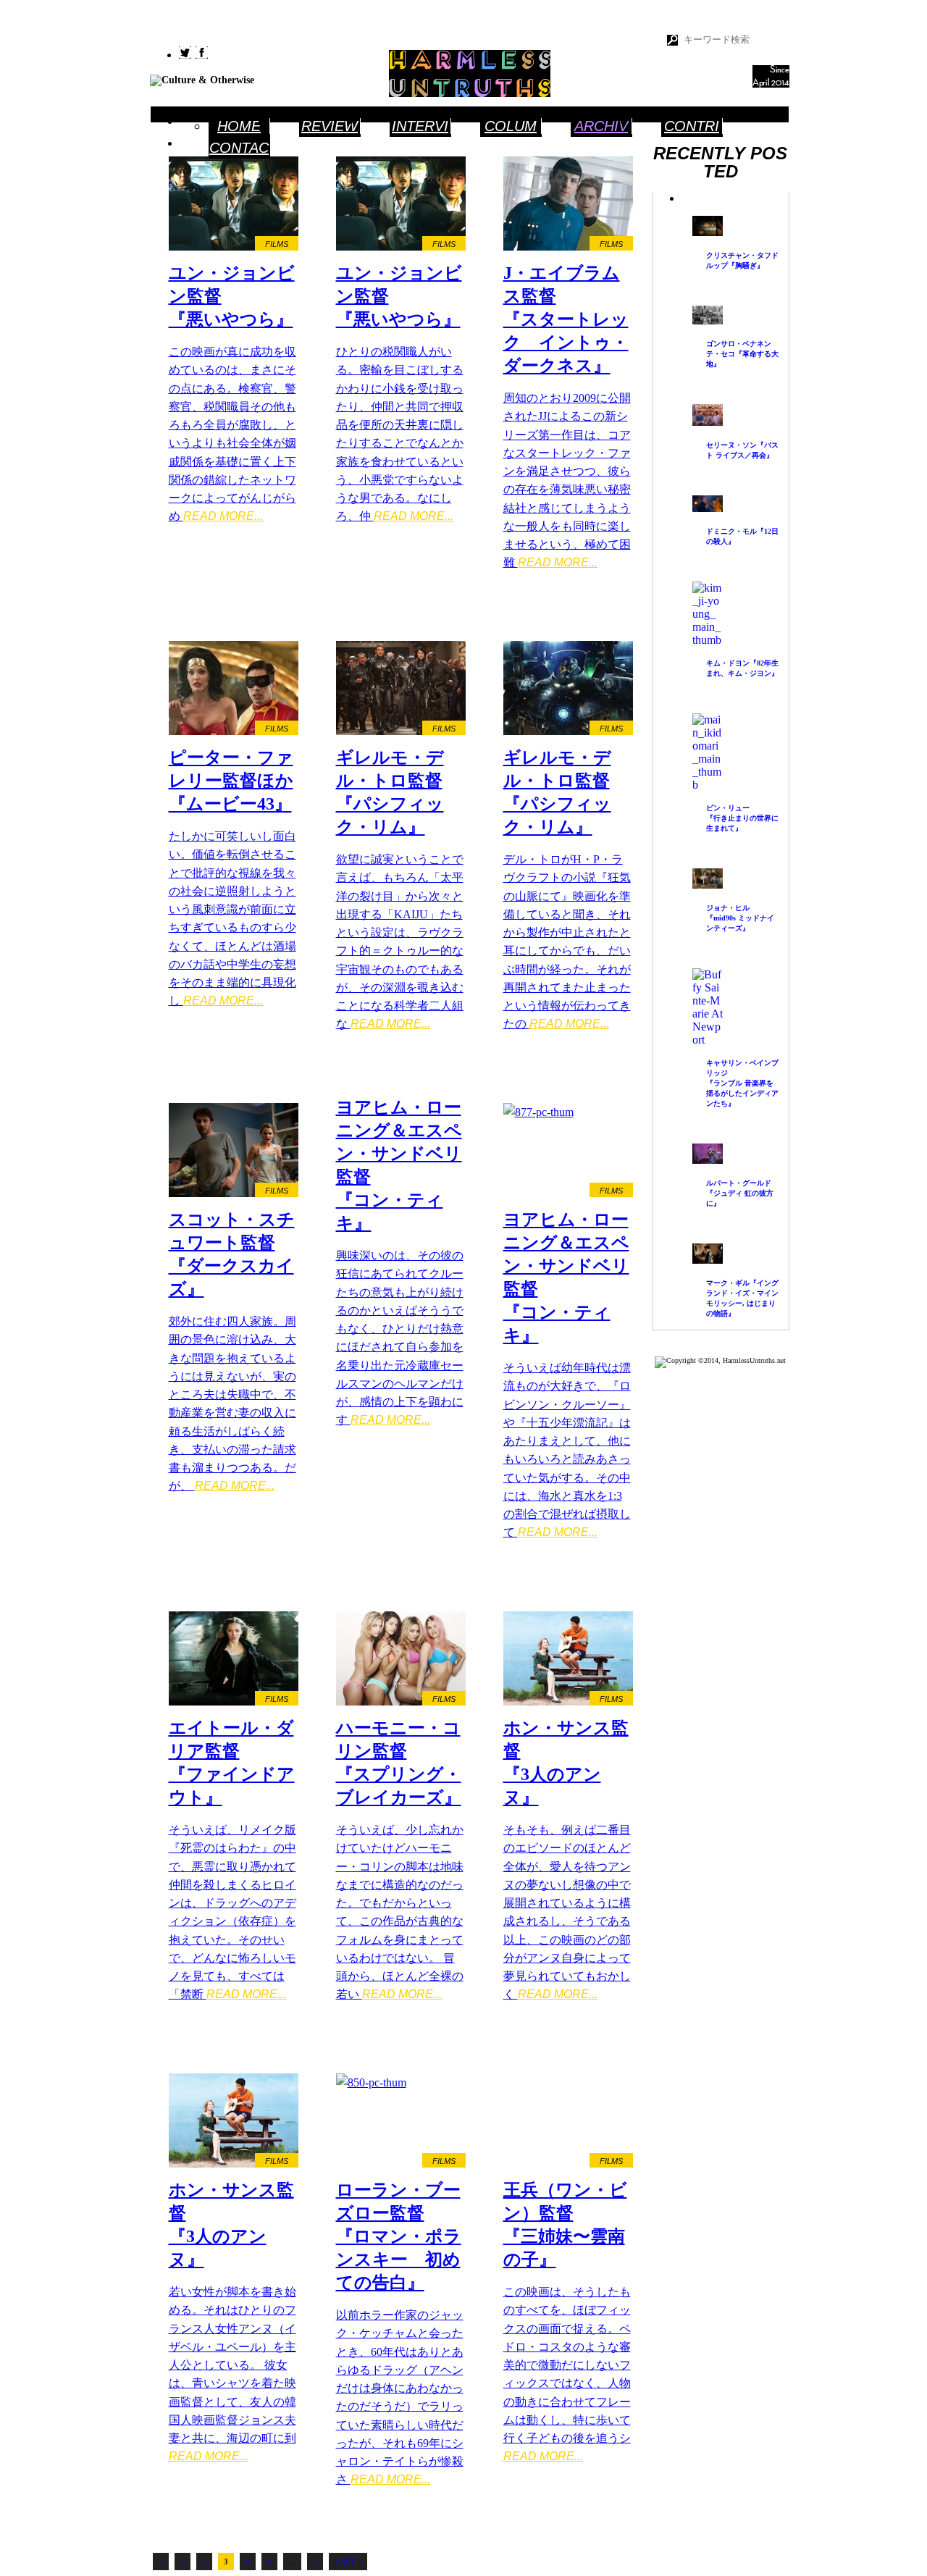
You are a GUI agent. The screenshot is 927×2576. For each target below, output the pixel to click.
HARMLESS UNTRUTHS (470, 74)
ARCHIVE (601, 127)
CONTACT (239, 149)
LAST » (348, 2562)
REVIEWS (330, 127)
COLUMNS (511, 127)
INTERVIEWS (420, 127)
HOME (239, 126)
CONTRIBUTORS (692, 127)
